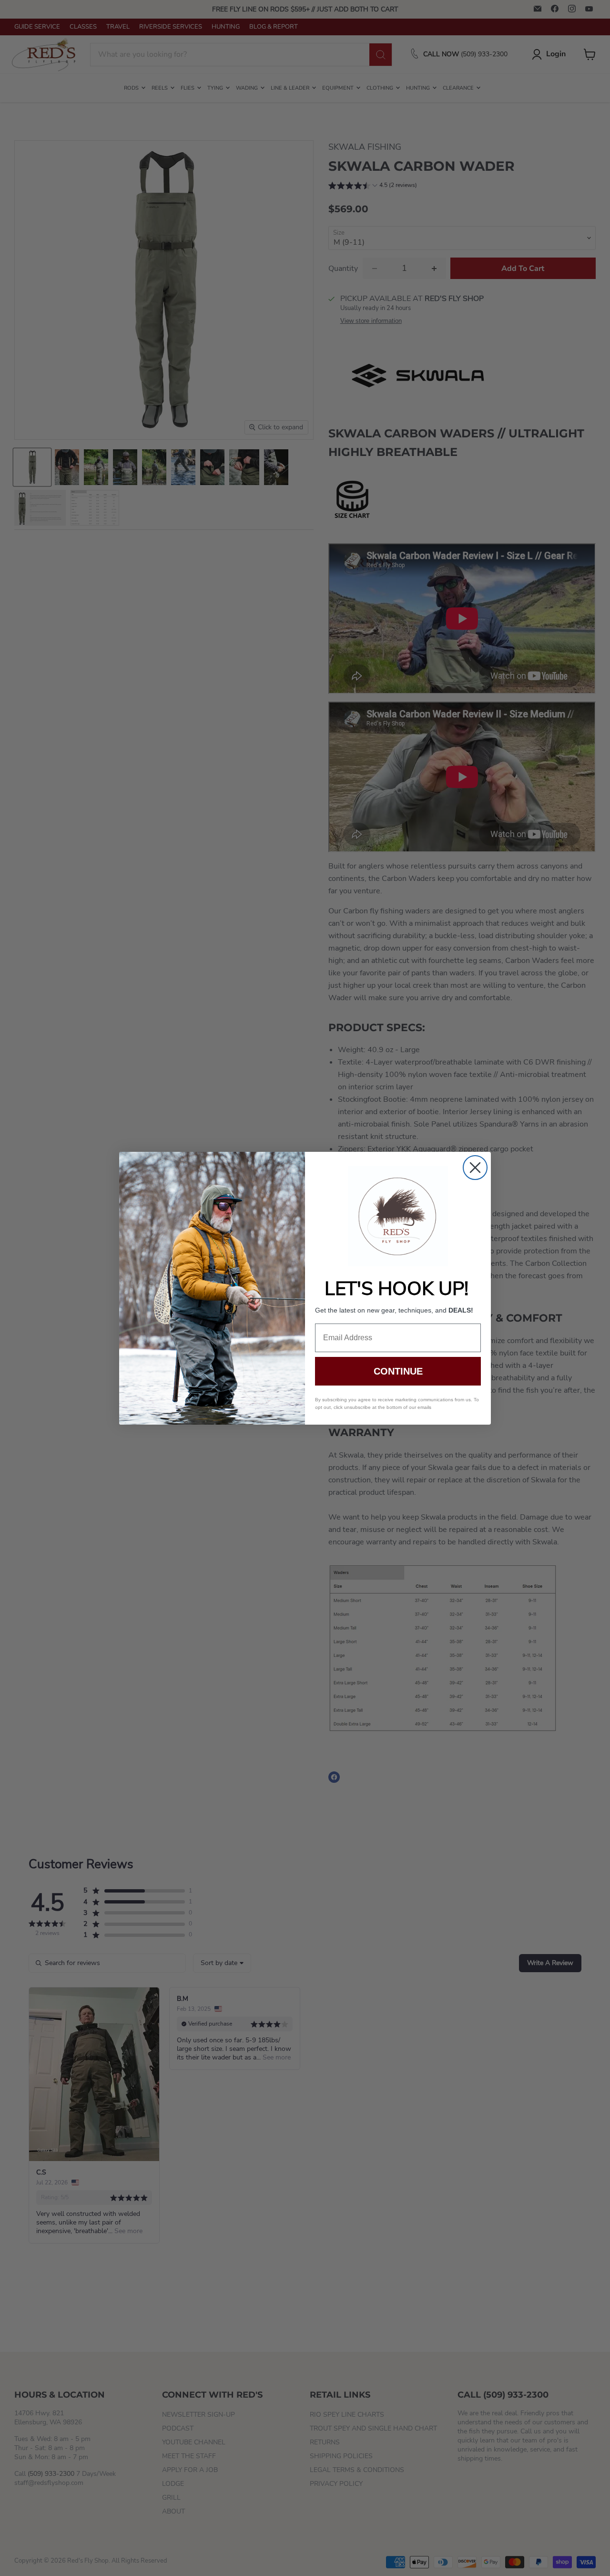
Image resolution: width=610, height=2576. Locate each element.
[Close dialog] (475, 1168)
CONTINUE (398, 1371)
